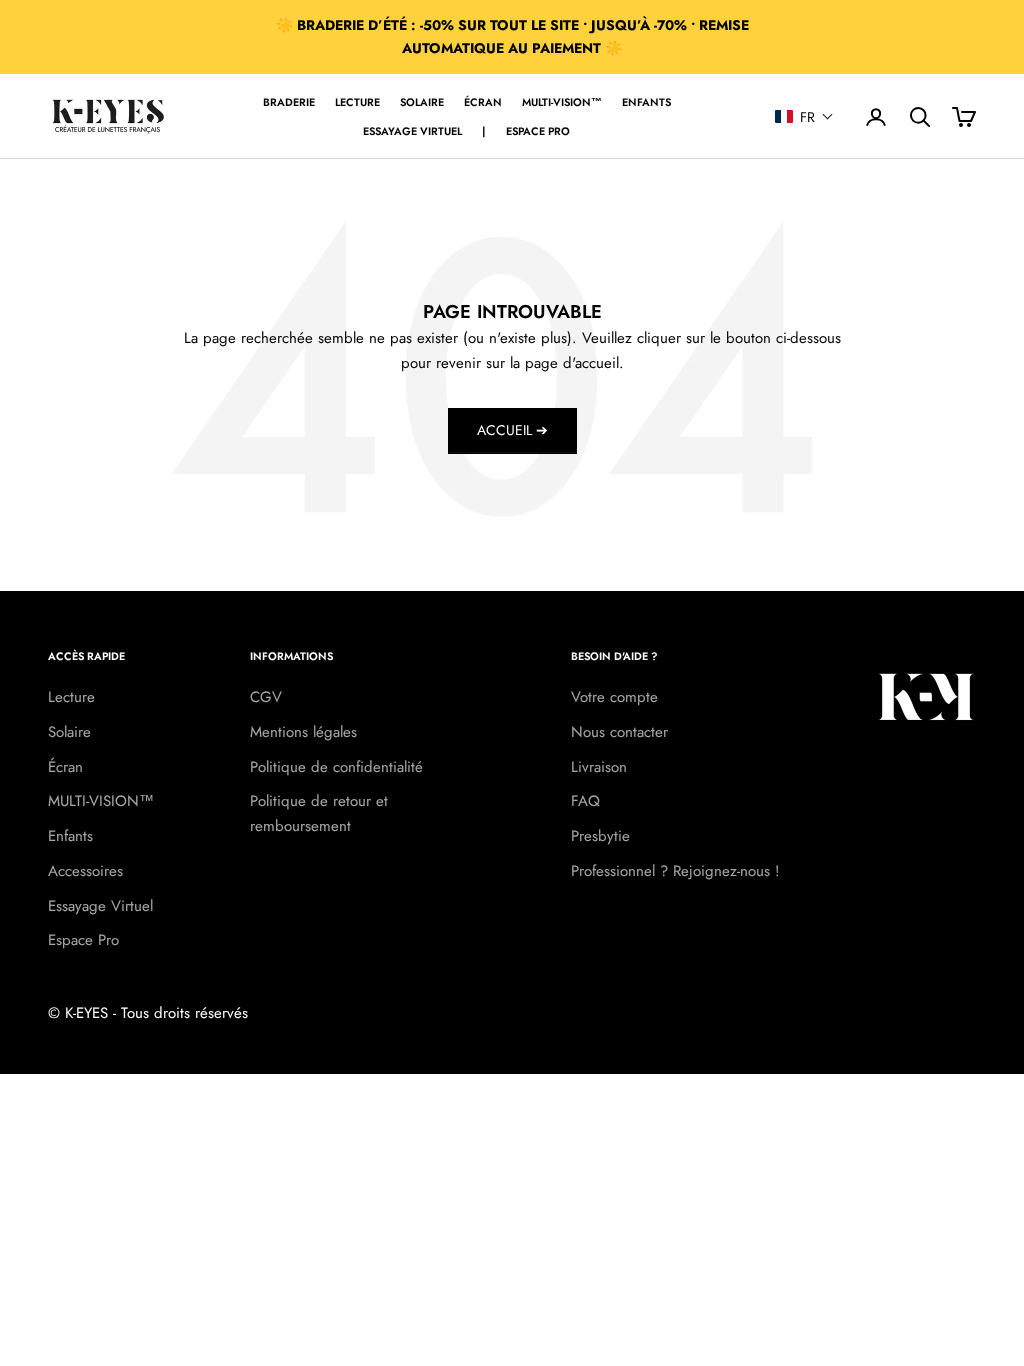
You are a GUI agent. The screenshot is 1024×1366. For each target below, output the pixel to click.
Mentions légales (303, 732)
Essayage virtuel (412, 131)
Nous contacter (619, 732)
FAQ (585, 801)
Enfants (646, 102)
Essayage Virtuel (100, 906)
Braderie (289, 102)
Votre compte (614, 697)
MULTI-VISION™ (562, 102)
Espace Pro (538, 131)
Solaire (422, 102)
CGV (266, 697)
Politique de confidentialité (336, 767)
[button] (804, 117)
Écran (483, 102)
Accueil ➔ (512, 430)
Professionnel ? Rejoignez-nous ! (675, 871)
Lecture (357, 102)
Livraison (599, 767)
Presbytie (600, 836)
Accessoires (85, 871)
